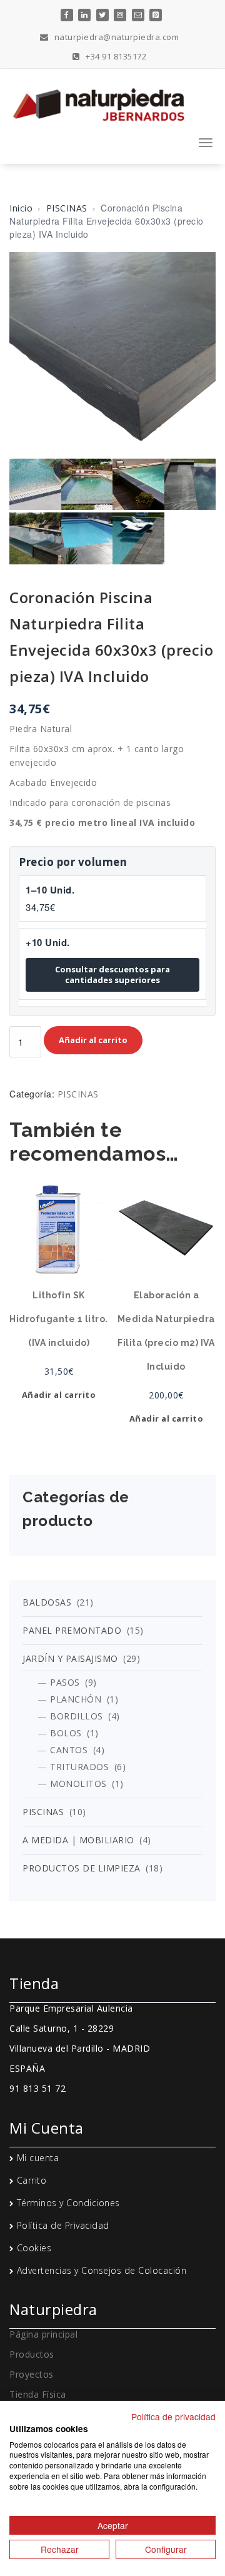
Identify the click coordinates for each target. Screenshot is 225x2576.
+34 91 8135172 (115, 56)
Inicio (21, 208)
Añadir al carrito (93, 1040)
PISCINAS (67, 208)
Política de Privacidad (63, 2225)
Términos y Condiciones (68, 2203)
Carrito (32, 2180)
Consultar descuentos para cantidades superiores (112, 975)
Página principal (43, 2334)
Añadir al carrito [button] (59, 1395)
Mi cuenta (38, 2158)
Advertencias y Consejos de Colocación (102, 2270)
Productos (32, 2354)
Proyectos (32, 2374)
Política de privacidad (173, 2416)
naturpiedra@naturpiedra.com (115, 37)
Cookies (34, 2248)
